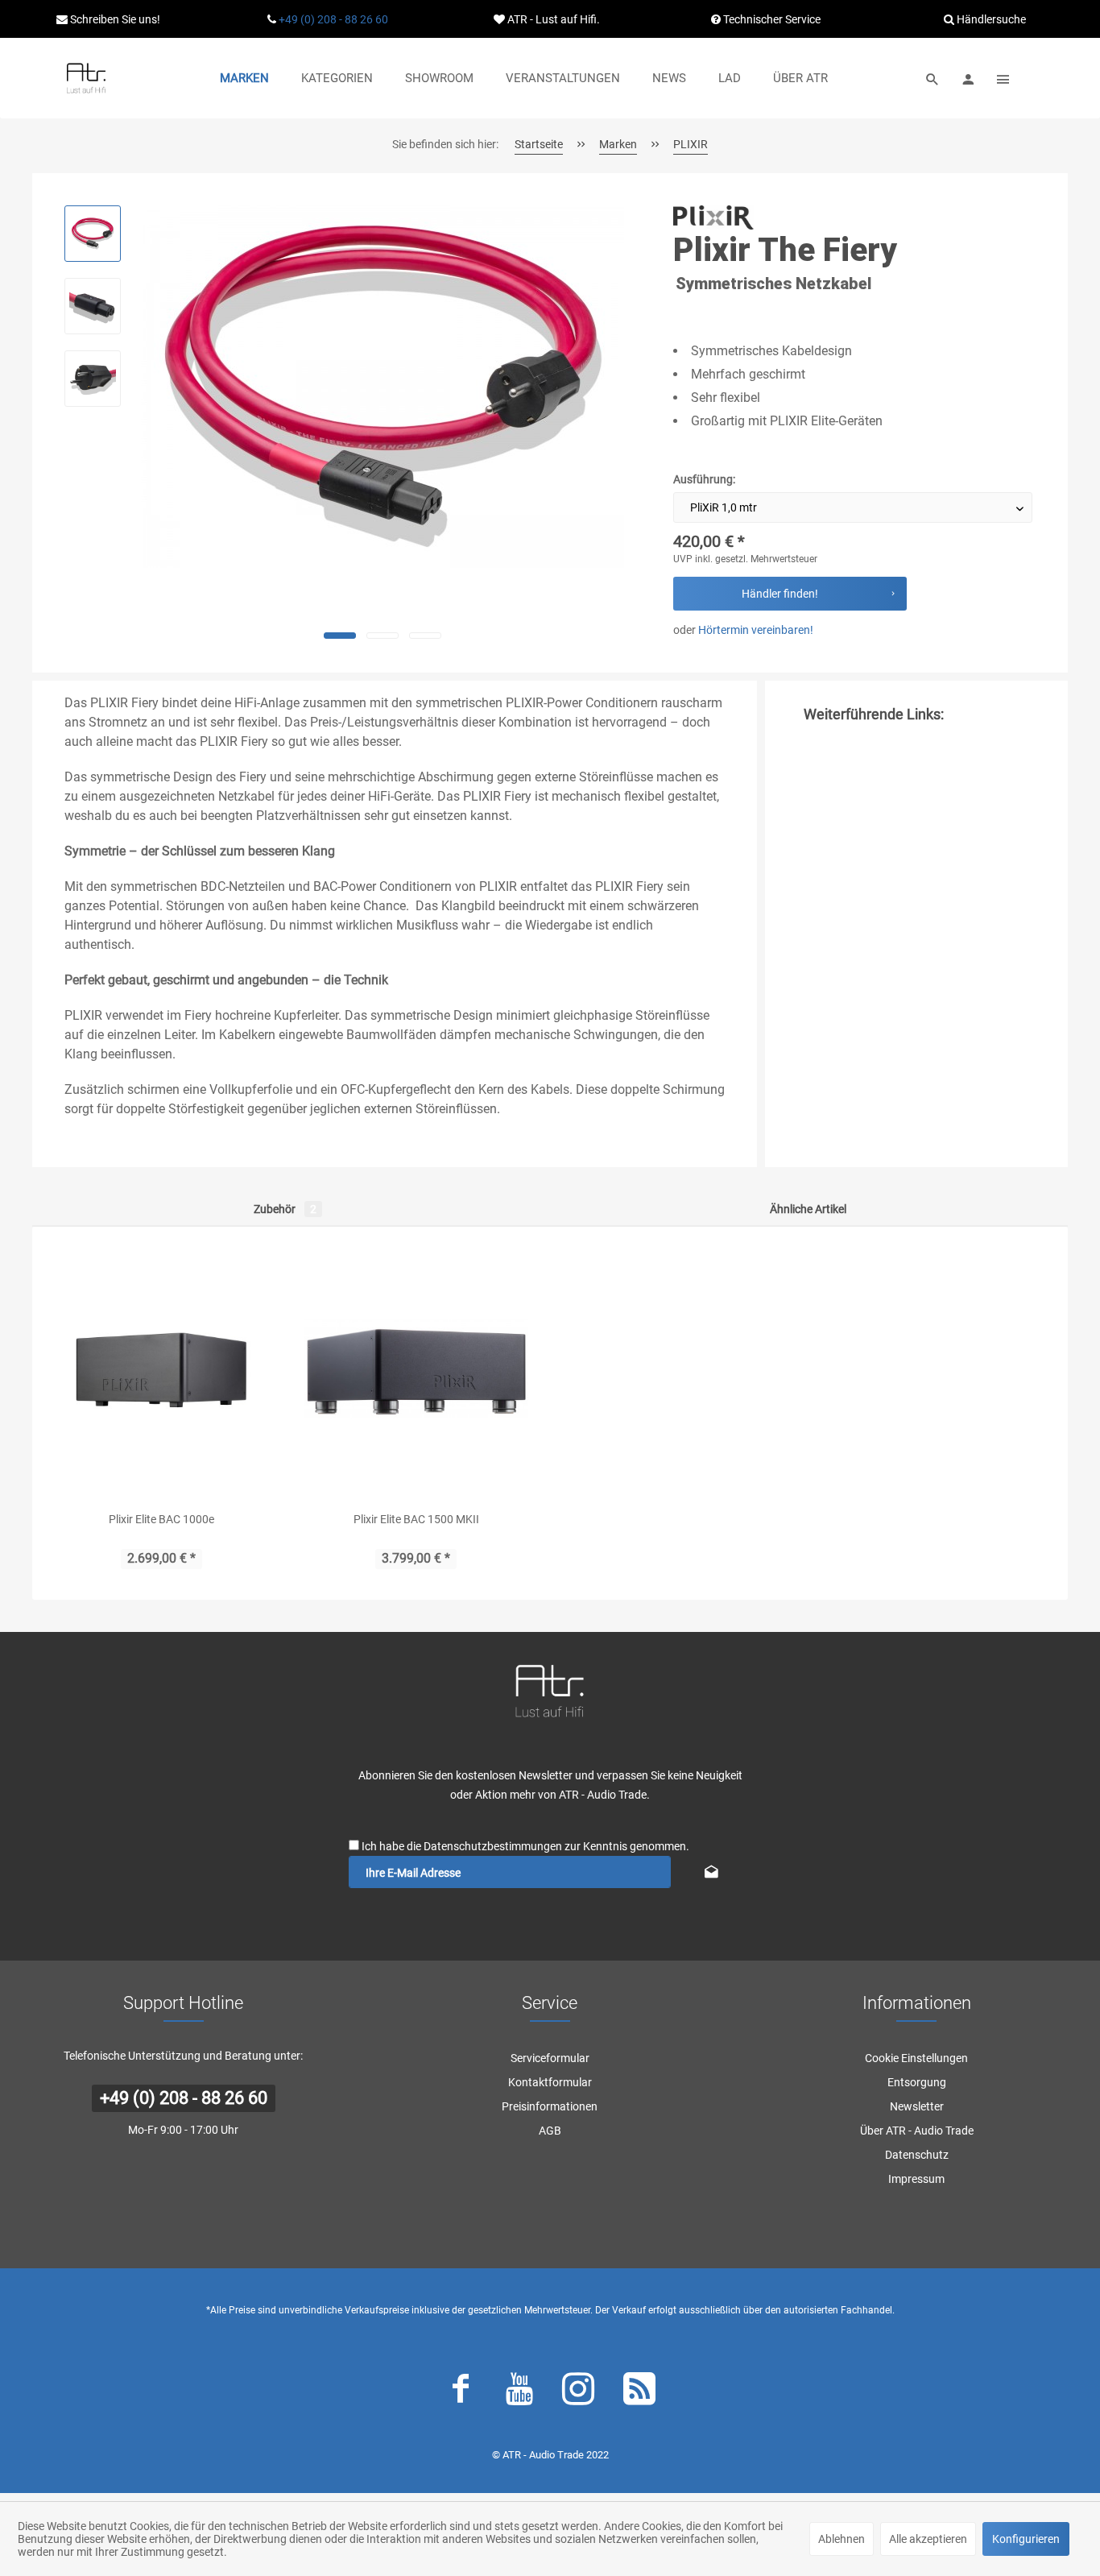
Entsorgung (917, 2082)
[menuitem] (244, 78)
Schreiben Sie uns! (114, 19)
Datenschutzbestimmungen (493, 1846)
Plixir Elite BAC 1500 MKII (416, 1519)
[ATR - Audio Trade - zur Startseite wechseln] (86, 78)
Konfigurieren (1026, 2539)
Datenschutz (917, 2155)
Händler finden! (780, 594)
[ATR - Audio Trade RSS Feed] (639, 2392)
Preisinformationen (550, 2106)
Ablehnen (842, 2539)
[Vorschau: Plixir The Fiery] (93, 234)
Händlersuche (990, 19)
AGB (550, 2131)
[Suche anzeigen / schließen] (933, 78)
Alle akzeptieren (928, 2539)
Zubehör (285, 1209)
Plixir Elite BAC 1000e (161, 1519)
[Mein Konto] (968, 78)
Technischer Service (771, 19)
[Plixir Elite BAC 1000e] (161, 1369)
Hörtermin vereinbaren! (756, 630)
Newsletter (917, 2106)
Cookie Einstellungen (916, 2058)
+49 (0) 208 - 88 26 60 (333, 19)
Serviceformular (550, 2058)
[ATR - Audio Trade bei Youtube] (519, 2392)
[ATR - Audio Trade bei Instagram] (578, 2392)
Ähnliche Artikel (808, 1209)
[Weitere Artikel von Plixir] (713, 217)
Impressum (916, 2179)
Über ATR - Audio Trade (917, 2131)
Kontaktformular (550, 2082)
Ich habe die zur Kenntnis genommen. (525, 1846)
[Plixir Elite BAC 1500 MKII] (417, 1369)
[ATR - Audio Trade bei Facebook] (461, 2392)
